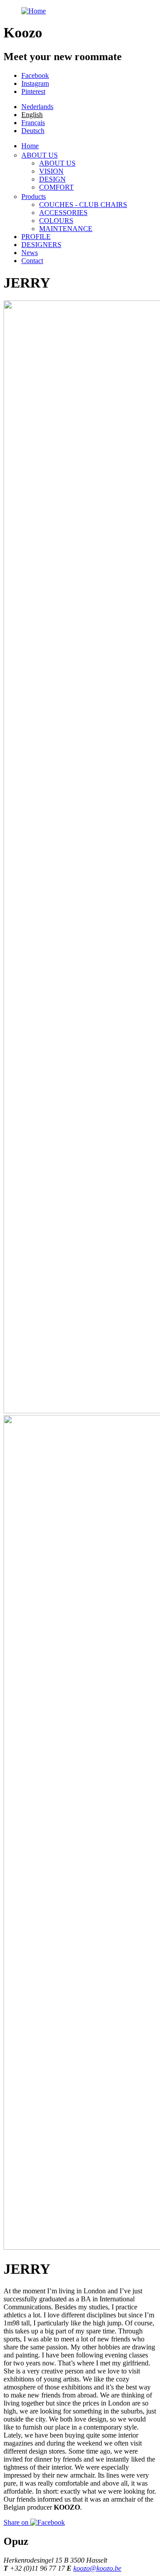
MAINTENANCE (66, 229)
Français (33, 123)
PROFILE (36, 237)
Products (34, 197)
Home (30, 146)
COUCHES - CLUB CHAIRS (83, 205)
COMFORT (56, 187)
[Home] (34, 11)
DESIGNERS (41, 245)
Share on (17, 2522)
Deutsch (33, 131)
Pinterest (33, 91)
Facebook (35, 75)
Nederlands (37, 107)
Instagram (35, 83)
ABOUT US (40, 155)
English (32, 115)
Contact (32, 261)
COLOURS (56, 221)
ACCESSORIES (63, 213)
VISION (51, 171)
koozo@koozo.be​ (97, 2568)
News (30, 253)
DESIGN (52, 179)
